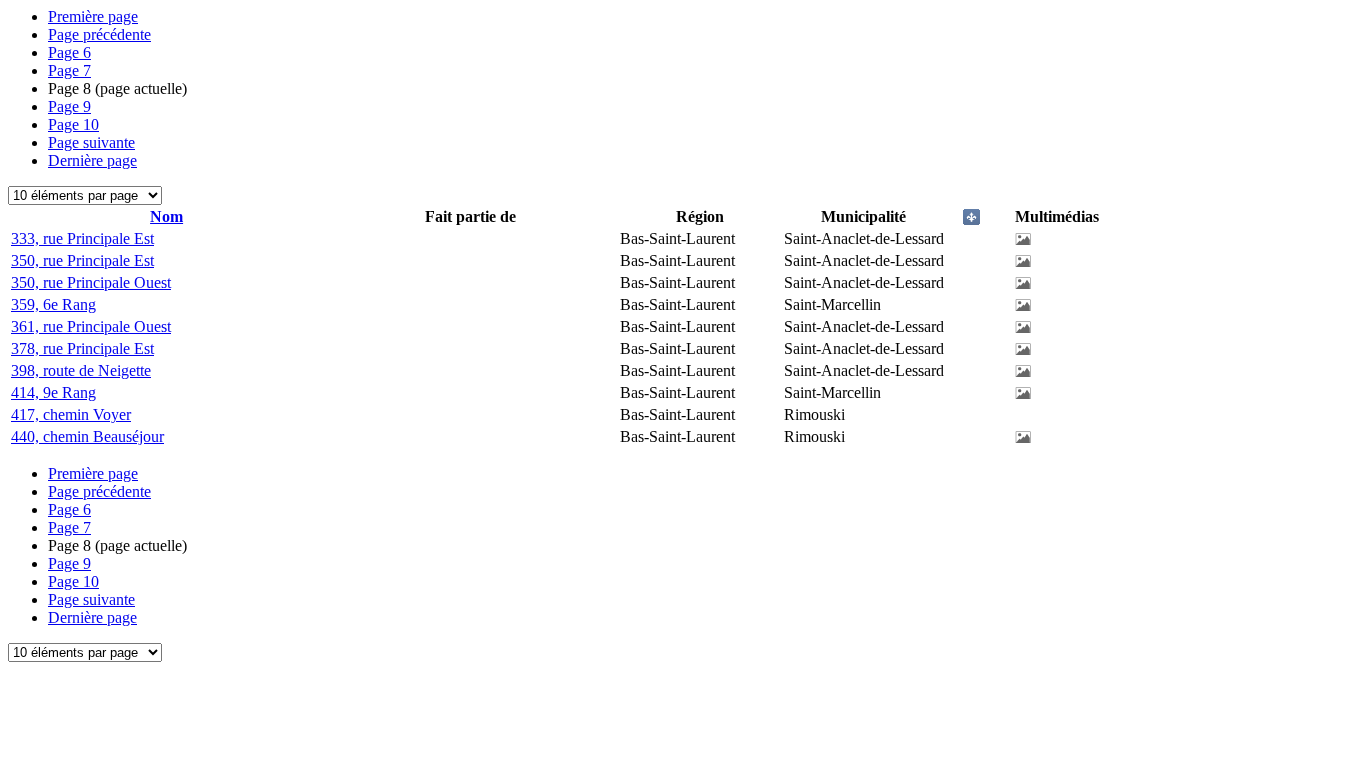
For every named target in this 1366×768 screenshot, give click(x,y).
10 (73, 124)
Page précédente (99, 34)
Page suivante (91, 142)
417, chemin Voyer (71, 414)
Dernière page (92, 160)
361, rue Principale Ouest (91, 326)
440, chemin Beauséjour (87, 436)
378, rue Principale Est (82, 348)
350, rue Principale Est (82, 260)
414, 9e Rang (53, 392)
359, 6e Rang (53, 304)
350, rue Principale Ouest (91, 282)
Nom (166, 216)
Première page (93, 16)
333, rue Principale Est (82, 238)
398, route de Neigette (81, 370)
